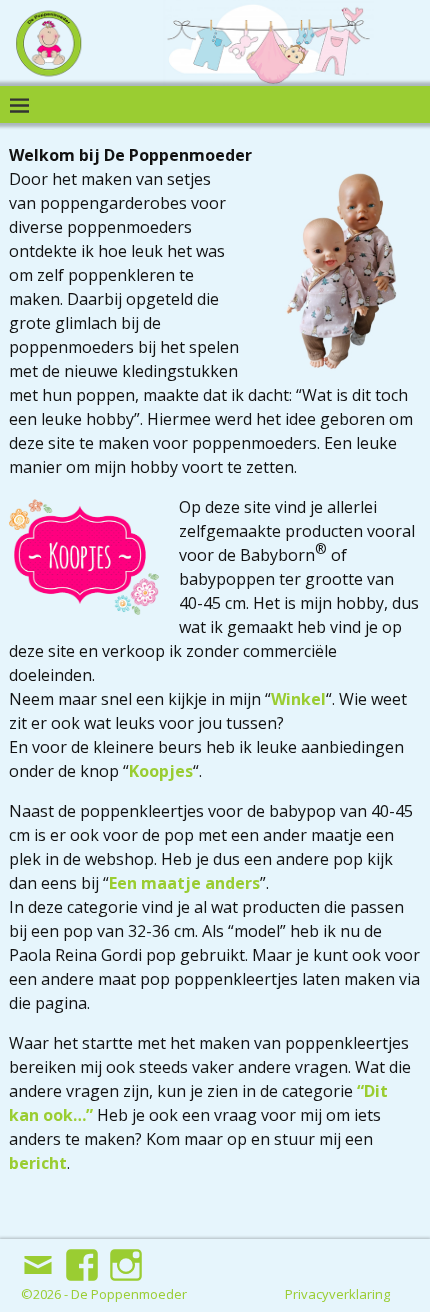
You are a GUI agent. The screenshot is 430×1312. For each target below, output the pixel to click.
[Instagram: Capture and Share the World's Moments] (128, 1257)
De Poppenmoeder (129, 1294)
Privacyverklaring (337, 1294)
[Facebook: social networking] (84, 1257)
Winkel (298, 699)
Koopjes (161, 771)
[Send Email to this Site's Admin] (40, 1257)
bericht (38, 1163)
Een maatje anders (184, 883)
